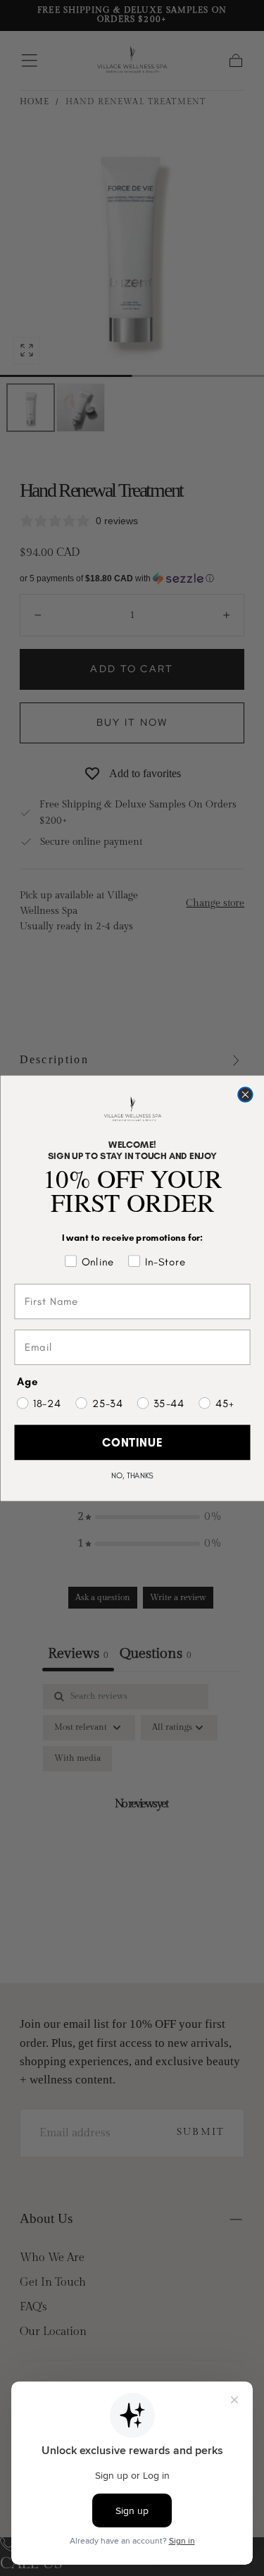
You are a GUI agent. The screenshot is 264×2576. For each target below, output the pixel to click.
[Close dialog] (245, 1095)
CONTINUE (132, 1442)
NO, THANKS (132, 1475)
